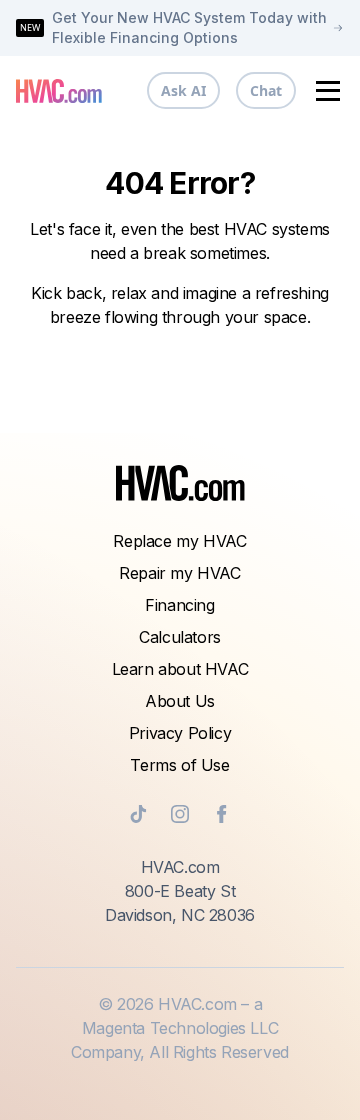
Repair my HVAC (179, 573)
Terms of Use (179, 765)
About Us (180, 701)
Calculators (180, 637)
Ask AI (183, 90)
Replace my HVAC (179, 541)
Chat (266, 90)
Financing (179, 605)
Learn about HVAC (180, 669)
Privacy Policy (180, 733)
